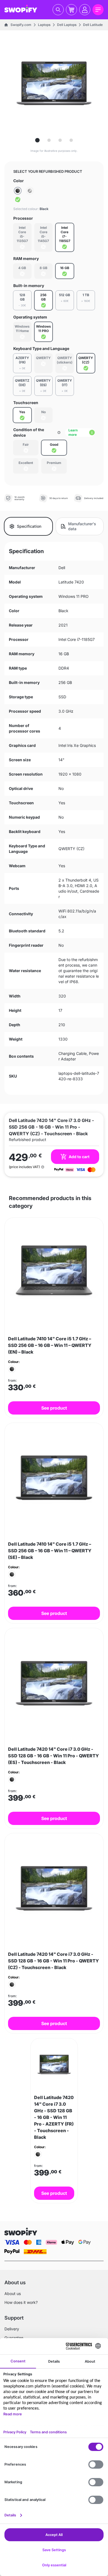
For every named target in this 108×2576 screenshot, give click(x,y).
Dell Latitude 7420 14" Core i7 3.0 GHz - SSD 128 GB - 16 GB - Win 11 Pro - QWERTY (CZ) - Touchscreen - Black (53, 1961)
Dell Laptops (67, 25)
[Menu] (98, 10)
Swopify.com (21, 25)
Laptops (44, 25)
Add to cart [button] (79, 1157)
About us (13, 2294)
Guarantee (14, 2338)
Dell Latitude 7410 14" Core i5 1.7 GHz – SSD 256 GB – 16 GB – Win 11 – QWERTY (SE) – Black (50, 1551)
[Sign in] (85, 10)
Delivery (12, 2329)
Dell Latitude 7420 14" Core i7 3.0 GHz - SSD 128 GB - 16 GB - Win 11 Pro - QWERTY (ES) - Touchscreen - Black (53, 1756)
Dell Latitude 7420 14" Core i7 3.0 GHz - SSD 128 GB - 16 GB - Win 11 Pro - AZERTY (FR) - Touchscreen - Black (54, 2117)
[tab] (37, 140)
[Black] (18, 195)
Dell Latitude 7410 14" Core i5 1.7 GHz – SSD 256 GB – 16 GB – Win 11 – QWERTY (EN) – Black (50, 1345)
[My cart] (71, 10)
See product (54, 1408)
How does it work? (21, 2302)
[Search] (58, 10)
